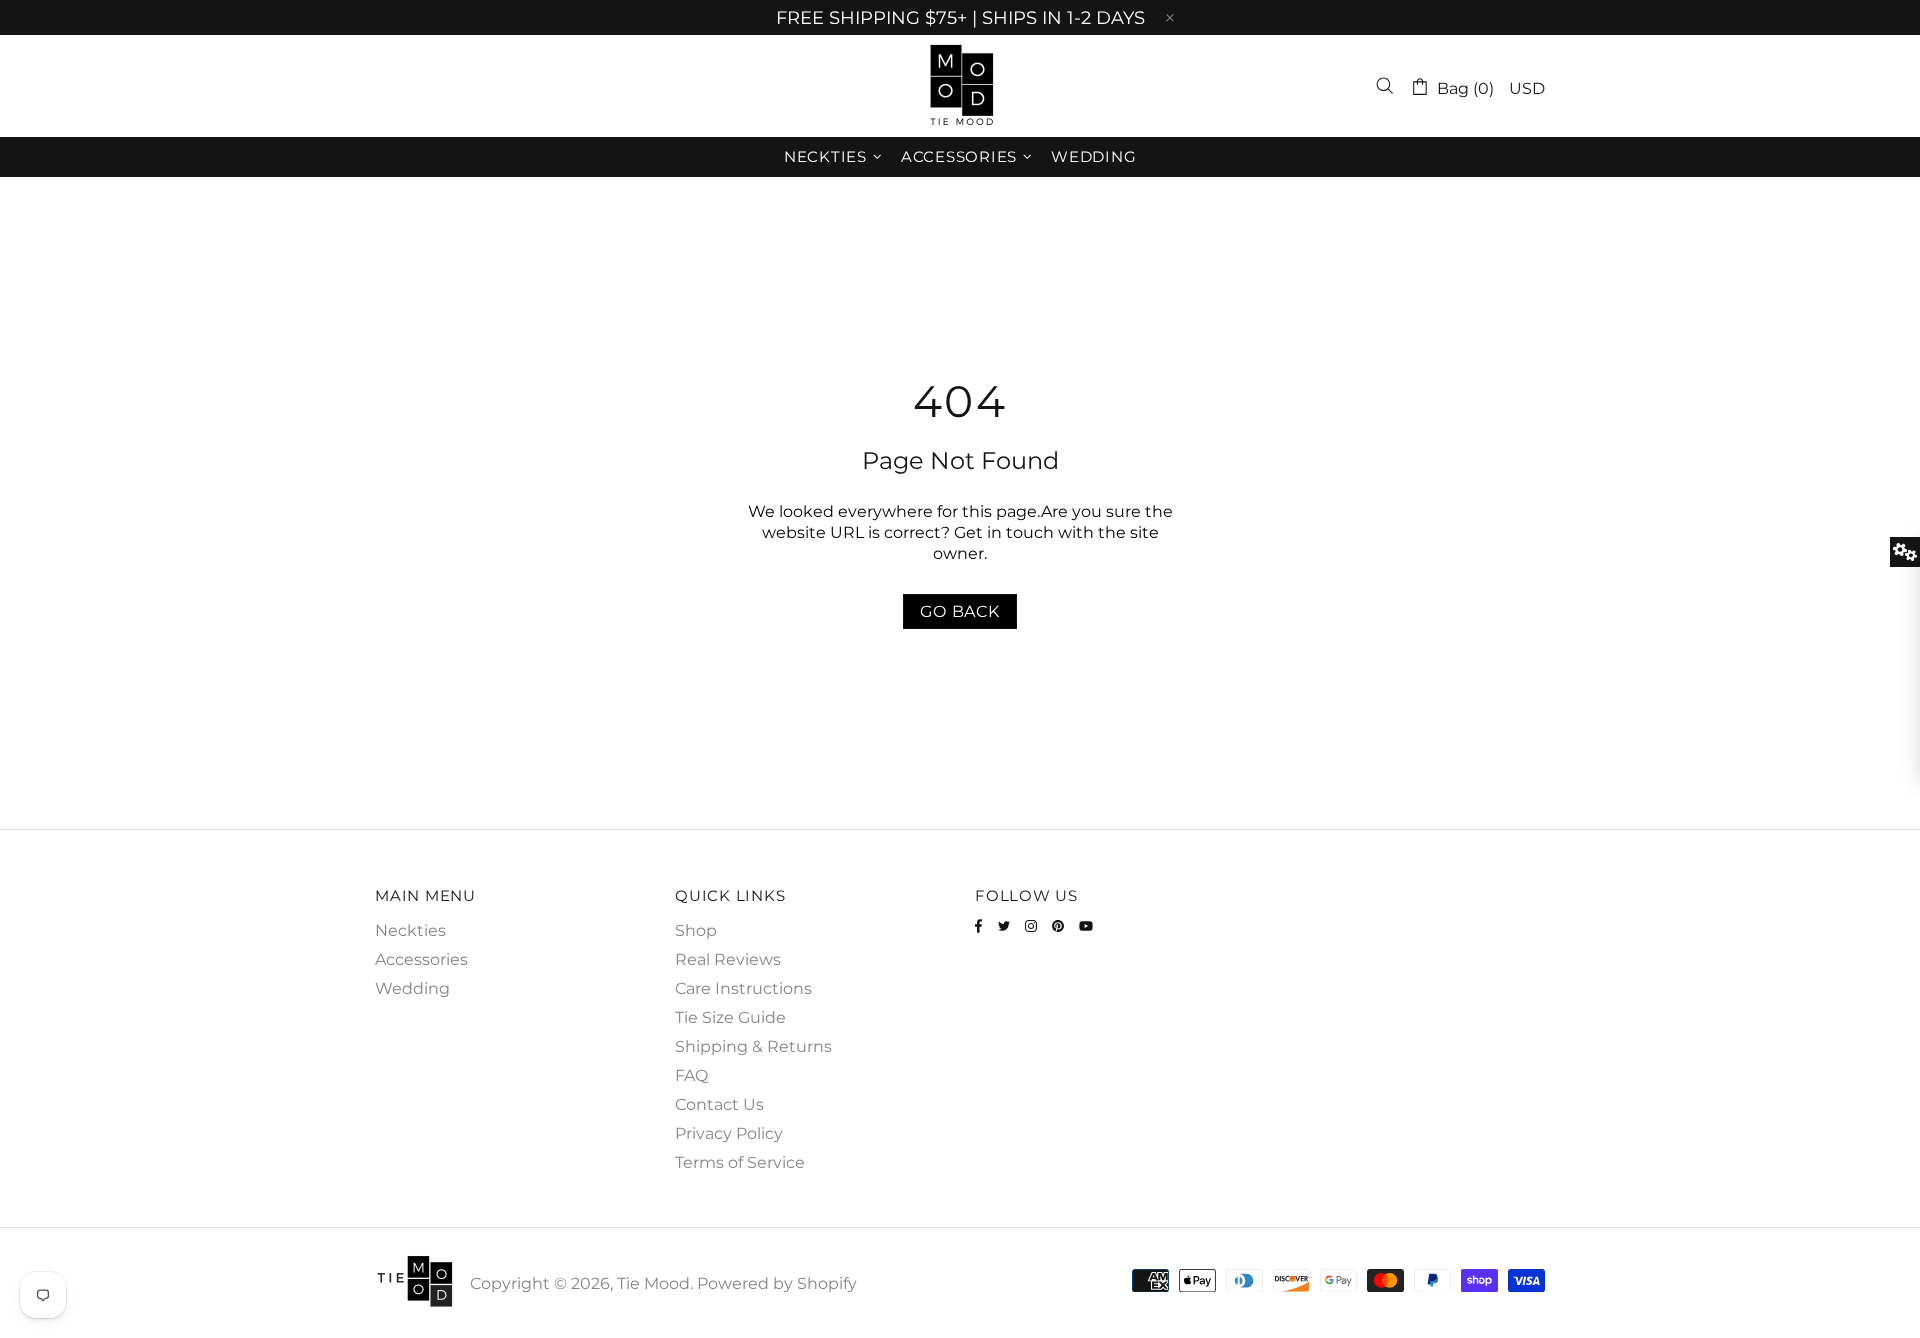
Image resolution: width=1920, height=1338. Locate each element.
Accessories (421, 959)
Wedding (412, 988)
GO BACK (960, 611)
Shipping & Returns (753, 1046)
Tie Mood (960, 86)
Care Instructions (743, 988)
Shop (696, 930)
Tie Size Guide (730, 1017)
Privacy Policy (729, 1133)
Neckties (410, 930)
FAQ (691, 1075)
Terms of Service (740, 1162)
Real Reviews (728, 959)
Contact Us (719, 1104)
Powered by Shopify (777, 1283)
